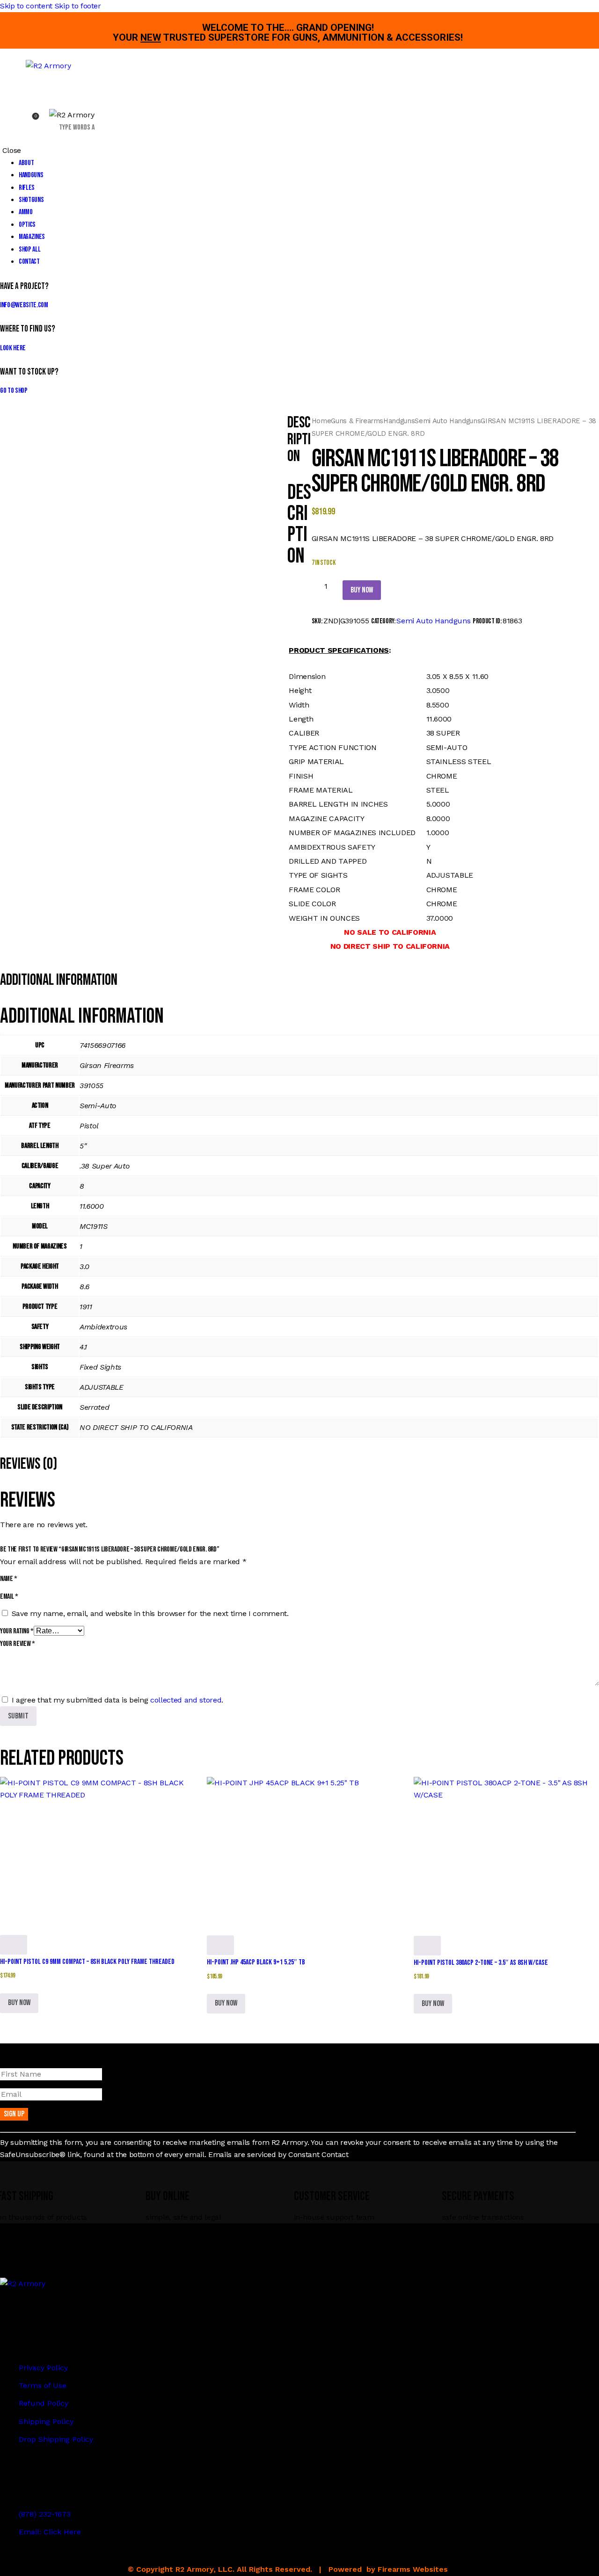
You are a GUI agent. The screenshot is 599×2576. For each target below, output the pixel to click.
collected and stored (186, 1700)
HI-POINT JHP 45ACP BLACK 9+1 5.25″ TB (256, 1962)
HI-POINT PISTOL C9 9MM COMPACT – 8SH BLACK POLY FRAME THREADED (87, 1962)
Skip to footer (78, 6)
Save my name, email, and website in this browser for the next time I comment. (150, 1613)
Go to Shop (14, 391)
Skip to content (26, 6)
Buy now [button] (19, 2003)
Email (9, 1597)
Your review (18, 1644)
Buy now (362, 590)
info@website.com (24, 305)
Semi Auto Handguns (448, 421)
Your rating (17, 1631)
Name (9, 1579)
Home (321, 421)
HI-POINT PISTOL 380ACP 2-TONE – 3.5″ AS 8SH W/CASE (481, 1963)
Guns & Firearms (357, 421)
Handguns (399, 421)
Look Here (13, 348)
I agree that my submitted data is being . (117, 1700)
